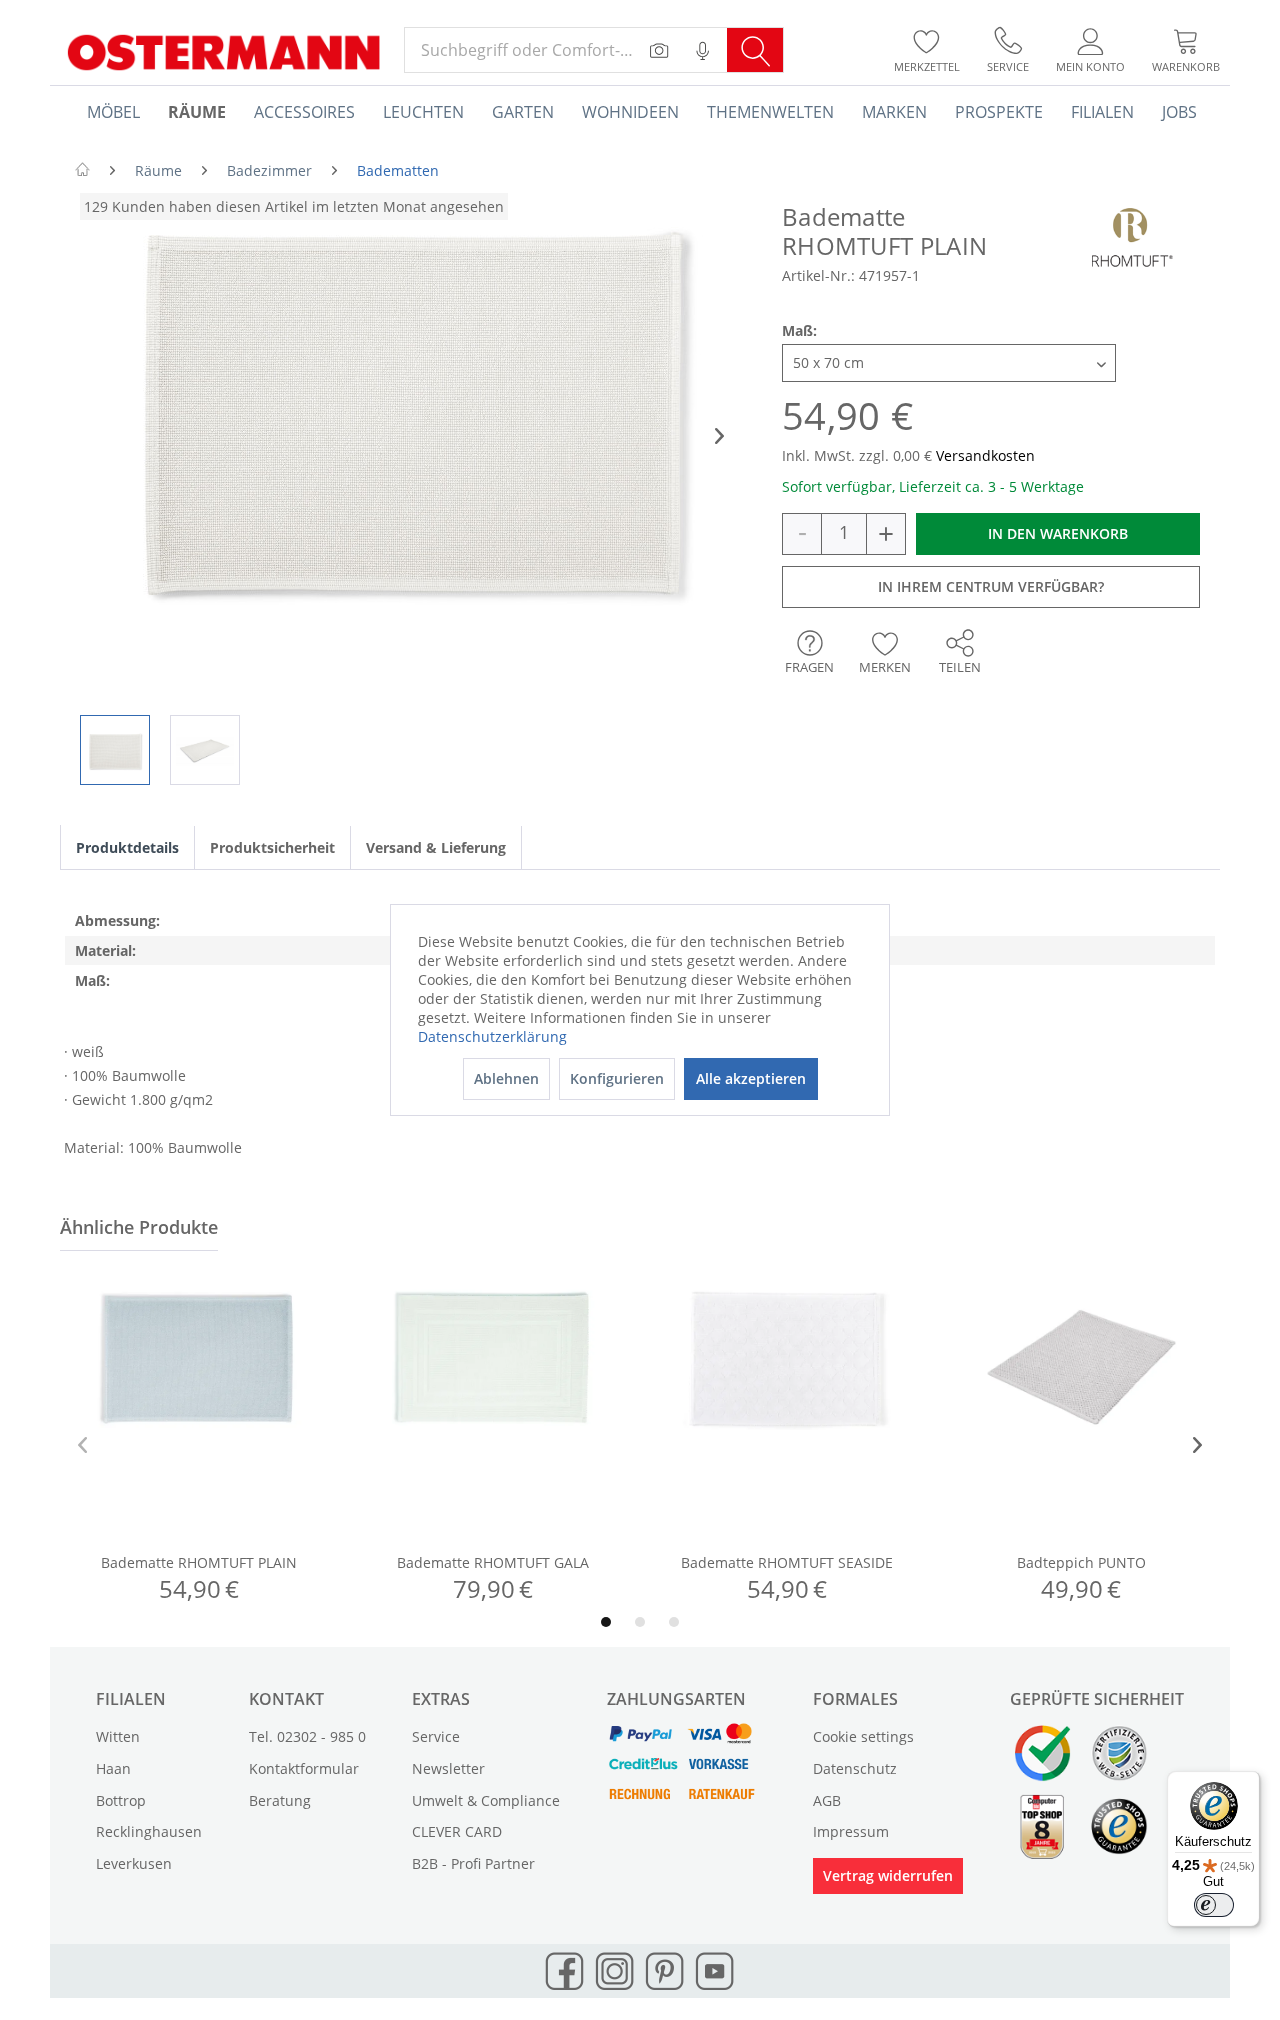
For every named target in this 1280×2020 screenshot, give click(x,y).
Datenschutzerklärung (492, 1036)
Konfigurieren (617, 1078)
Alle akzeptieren (751, 1078)
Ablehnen (506, 1078)
